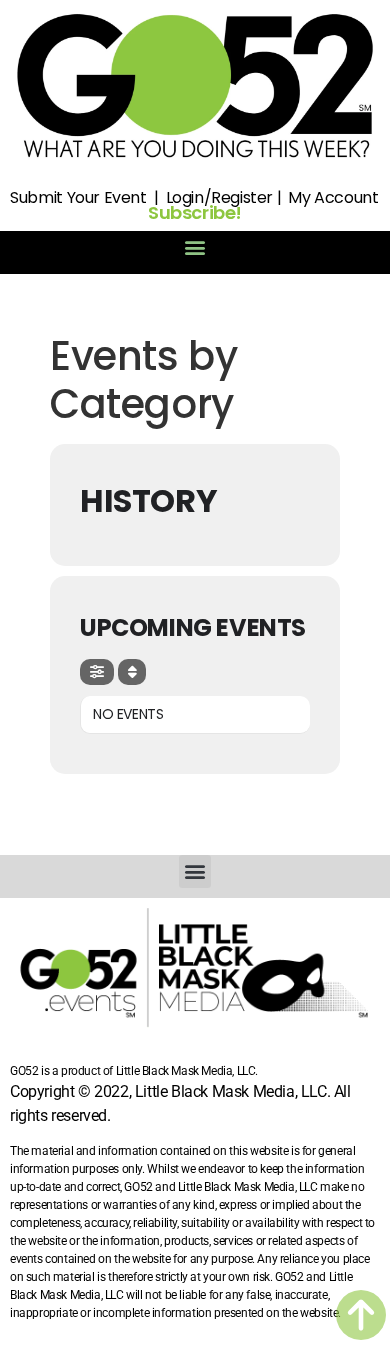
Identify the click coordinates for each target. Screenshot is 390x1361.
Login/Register (219, 197)
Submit (36, 197)
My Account (333, 197)
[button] (195, 247)
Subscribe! (195, 212)
